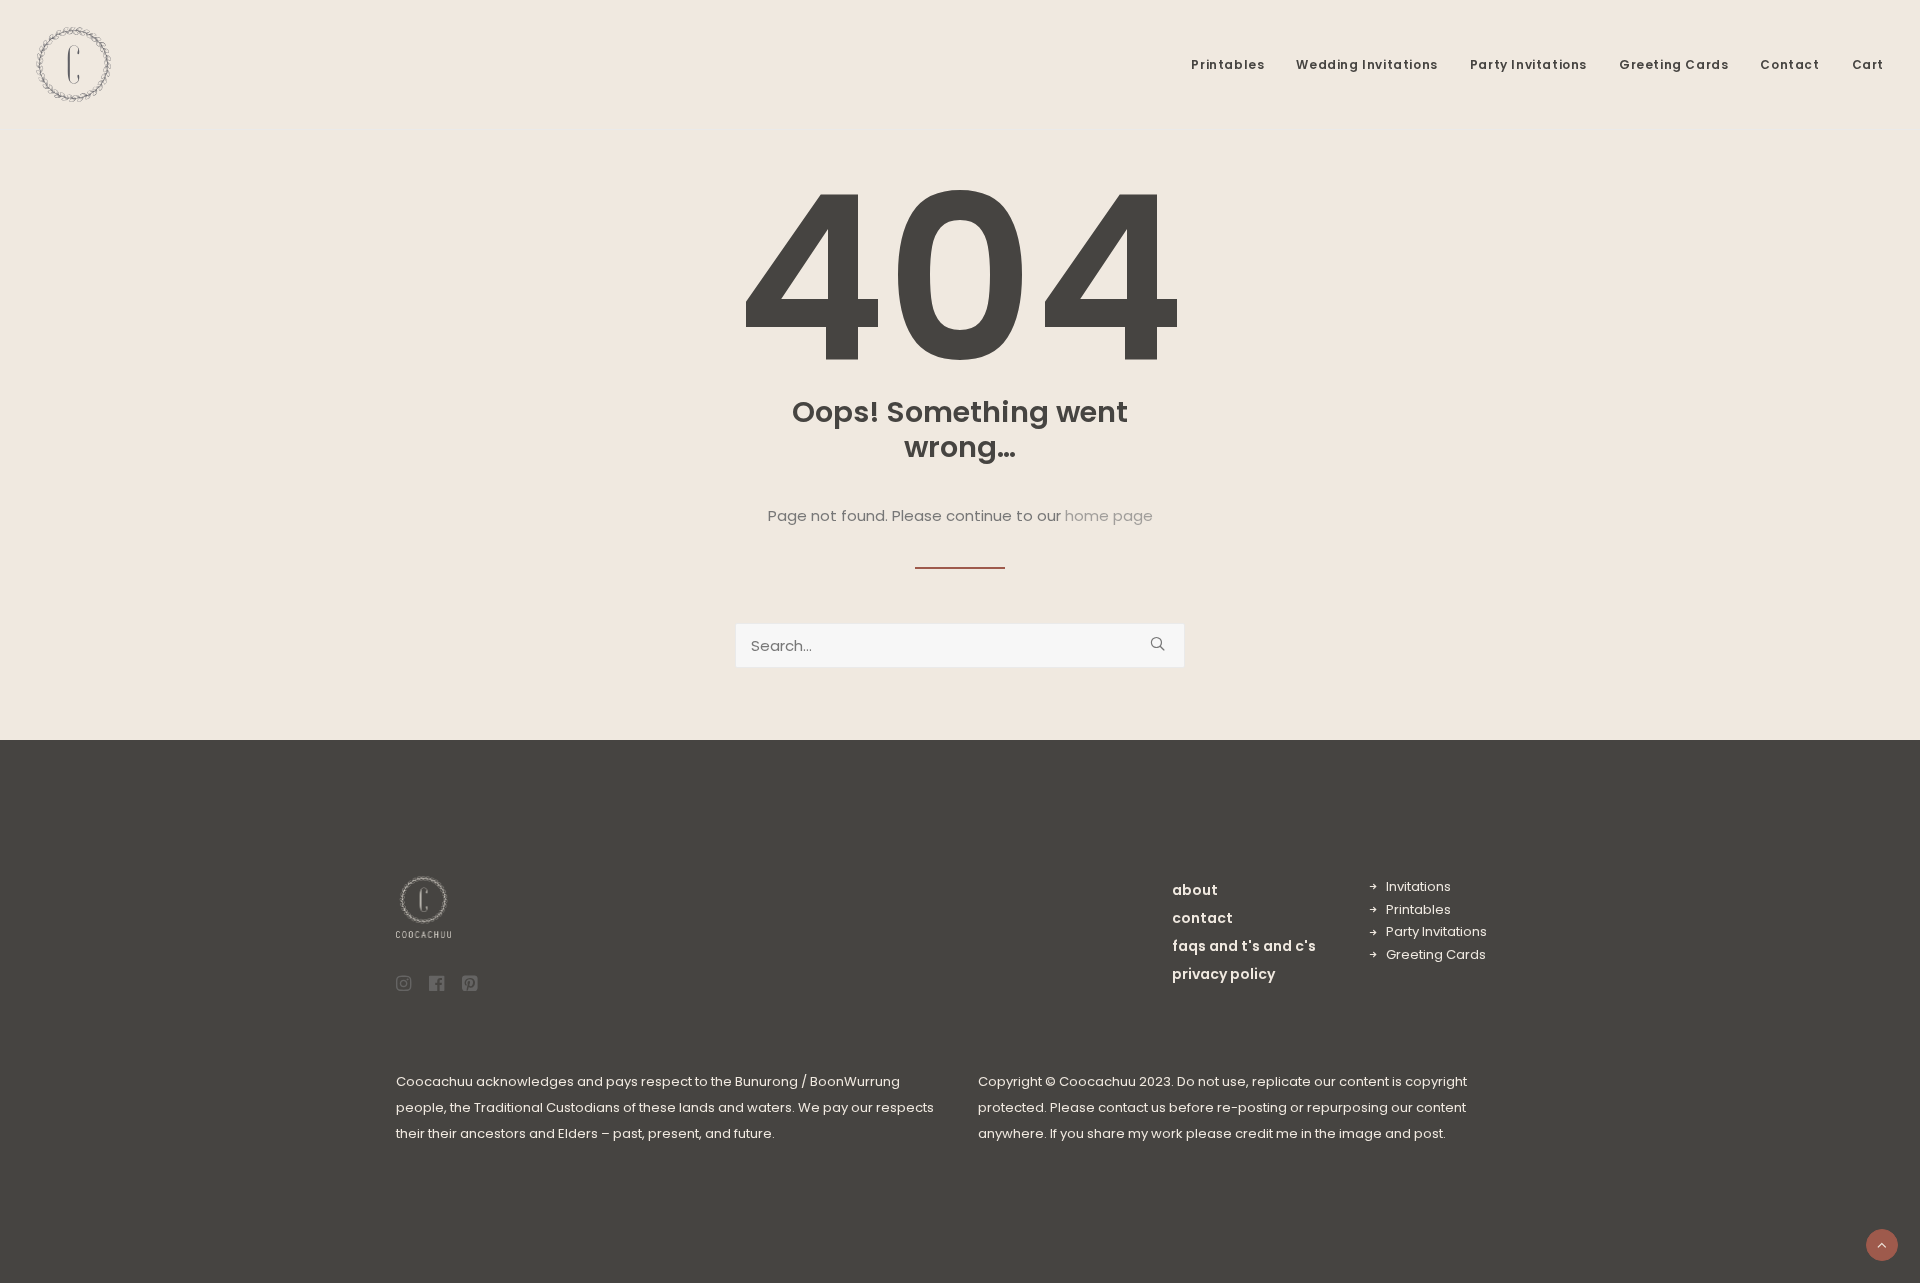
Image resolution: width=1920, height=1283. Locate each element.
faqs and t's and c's (1244, 946)
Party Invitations (1528, 64)
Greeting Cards (1673, 64)
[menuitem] (1234, 64)
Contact (1789, 64)
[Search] (960, 645)
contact (1202, 918)
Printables (1227, 64)
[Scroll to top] (1882, 1243)
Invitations (1418, 886)
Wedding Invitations (1366, 64)
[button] (1157, 643)
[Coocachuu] (73, 64)
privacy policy (1223, 974)
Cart (1868, 64)
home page (1109, 515)
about (1195, 890)
